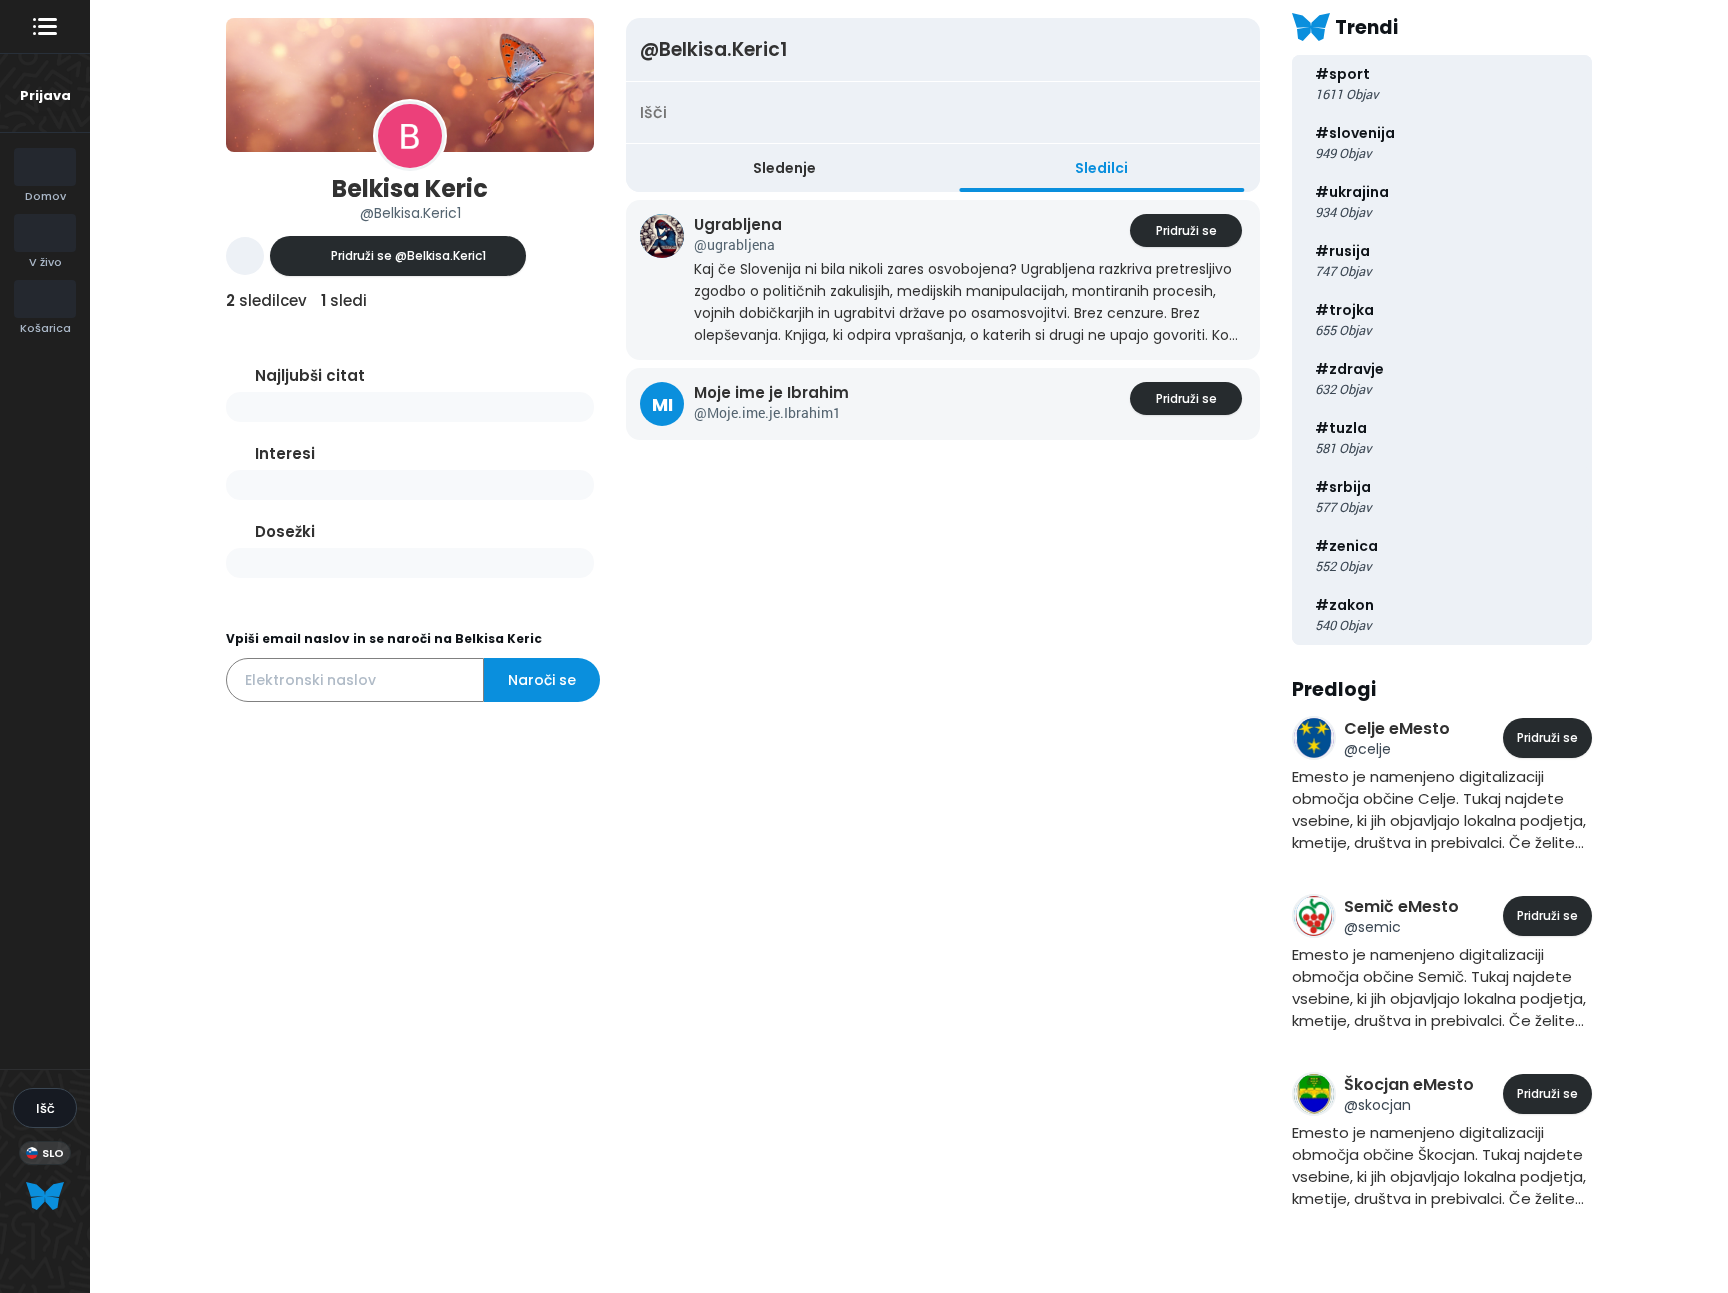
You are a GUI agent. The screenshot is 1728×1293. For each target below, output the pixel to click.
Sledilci (1101, 168)
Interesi (285, 453)
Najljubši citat (310, 375)
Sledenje (784, 168)
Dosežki (285, 531)
